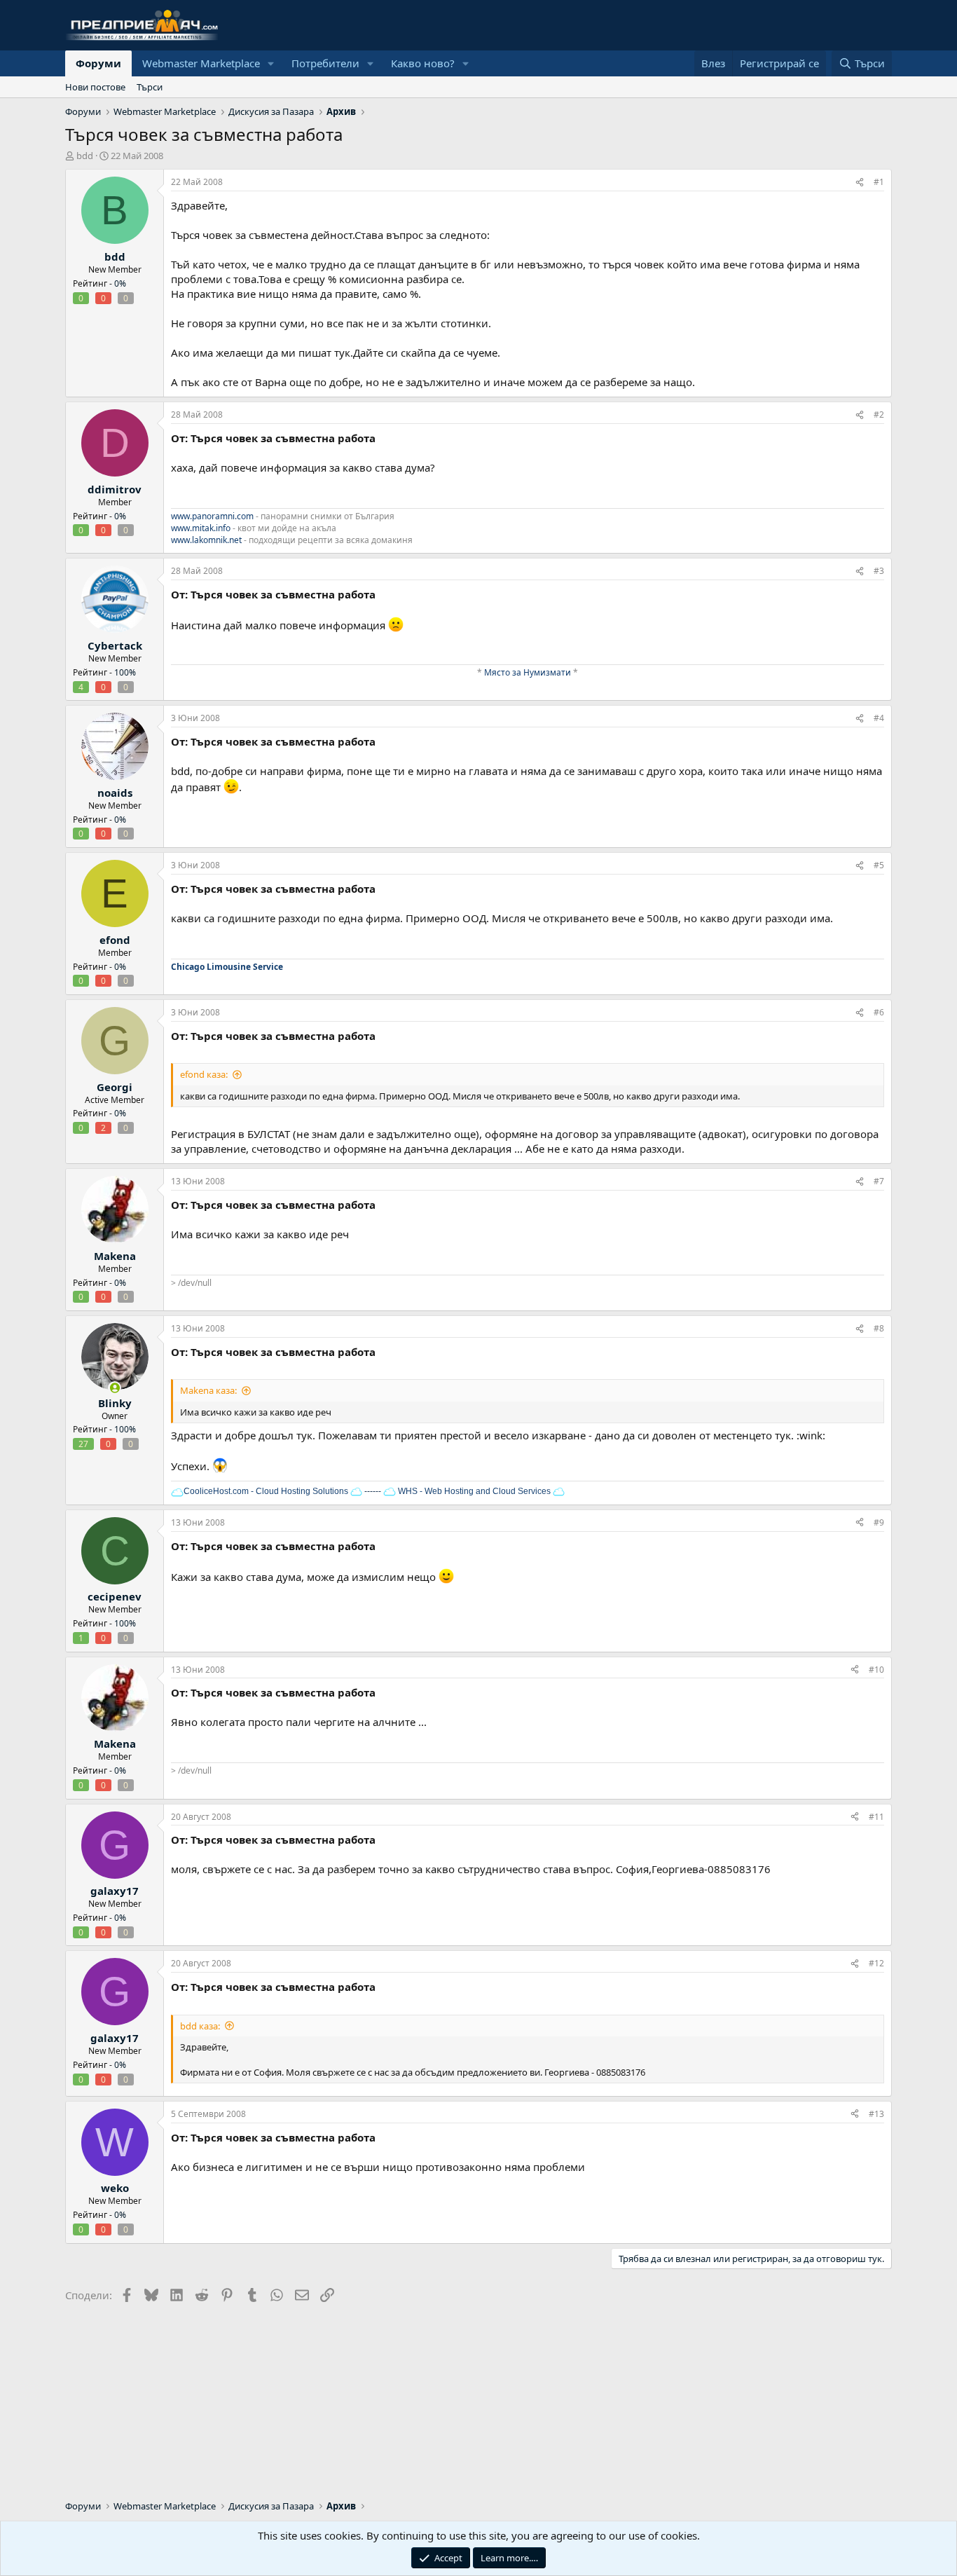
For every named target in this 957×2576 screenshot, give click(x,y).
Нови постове (95, 87)
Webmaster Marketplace (201, 63)
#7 (879, 1181)
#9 (879, 1522)
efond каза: (204, 1074)
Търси (150, 87)
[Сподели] (860, 183)
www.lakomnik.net (206, 540)
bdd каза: (200, 2026)
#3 (879, 571)
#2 (879, 415)
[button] (271, 63)
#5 (879, 865)
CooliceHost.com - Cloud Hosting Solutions (266, 1491)
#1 (879, 182)
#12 (876, 1963)
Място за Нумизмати (528, 672)
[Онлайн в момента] (115, 1388)
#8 (879, 1328)
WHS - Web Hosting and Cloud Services (473, 1491)
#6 (879, 1012)
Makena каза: (208, 1390)
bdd (85, 156)
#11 (876, 1817)
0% (120, 283)
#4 (879, 718)
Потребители (325, 63)
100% (125, 672)
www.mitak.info (201, 528)
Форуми (98, 63)
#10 (876, 1670)
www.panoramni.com (212, 516)
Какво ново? (423, 63)
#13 (876, 2114)
